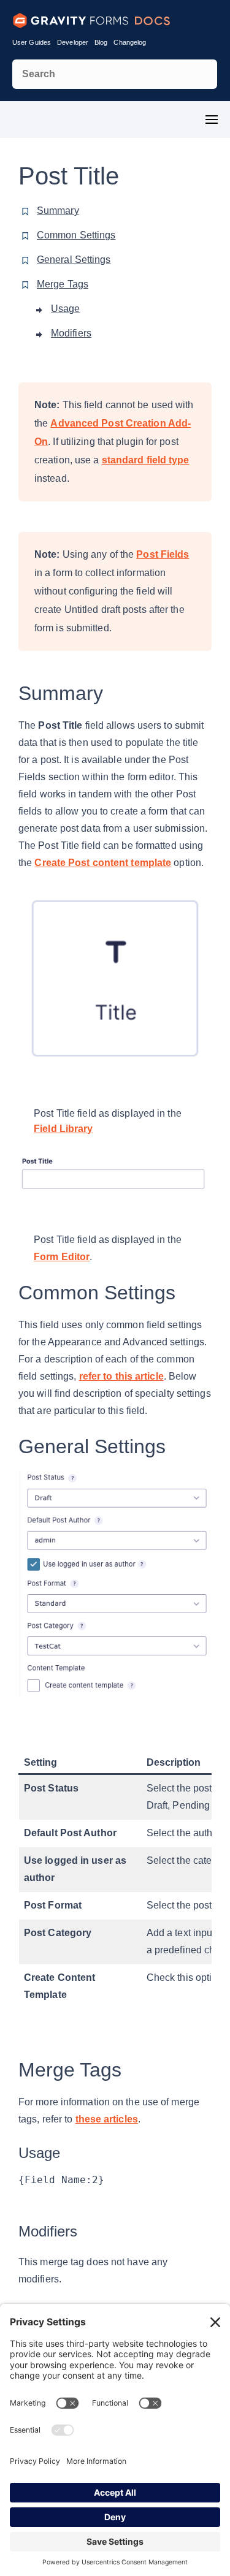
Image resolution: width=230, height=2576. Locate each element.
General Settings (74, 260)
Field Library (63, 1129)
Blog (101, 42)
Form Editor (62, 1257)
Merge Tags (63, 284)
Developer (73, 42)
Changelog (130, 42)
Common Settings (76, 235)
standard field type (146, 460)
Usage (66, 309)
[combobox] (115, 74)
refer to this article (121, 1376)
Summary (58, 211)
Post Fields (163, 554)
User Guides (32, 42)
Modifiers (71, 333)
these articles (107, 2119)
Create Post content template (103, 863)
